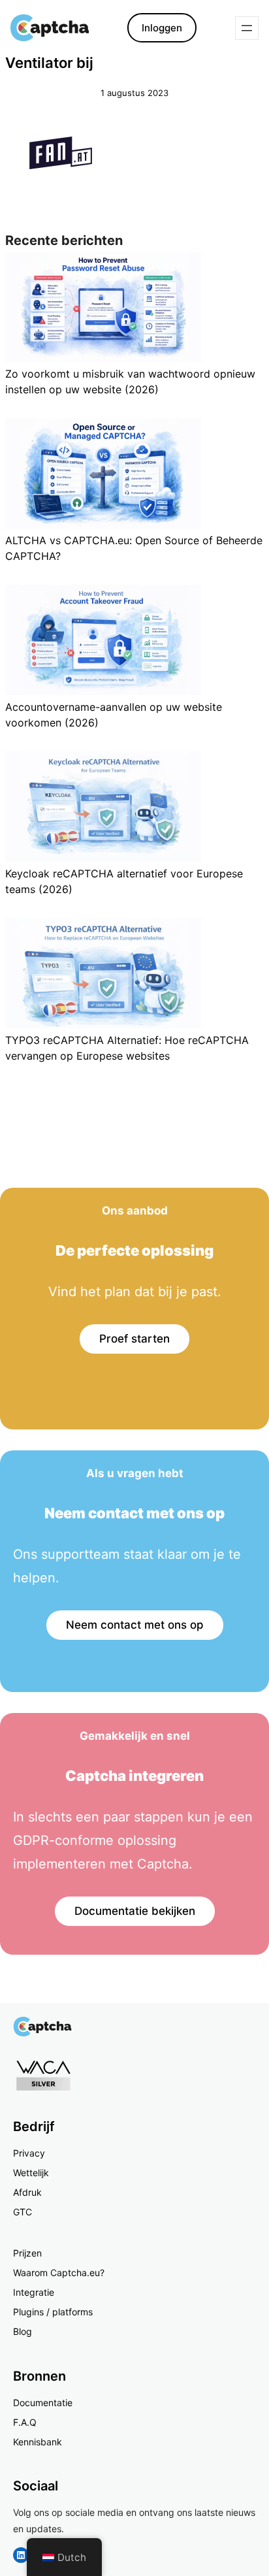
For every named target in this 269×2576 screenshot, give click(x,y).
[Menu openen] (247, 28)
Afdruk (27, 2192)
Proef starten (134, 1339)
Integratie (34, 2292)
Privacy (29, 2153)
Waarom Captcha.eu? (59, 2273)
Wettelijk (31, 2173)
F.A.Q (25, 2422)
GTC (23, 2212)
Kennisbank (38, 2442)
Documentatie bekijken (135, 1911)
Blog (23, 2331)
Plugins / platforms (53, 2312)
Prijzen (27, 2253)
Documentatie (43, 2403)
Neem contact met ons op (135, 1625)
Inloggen (162, 28)
